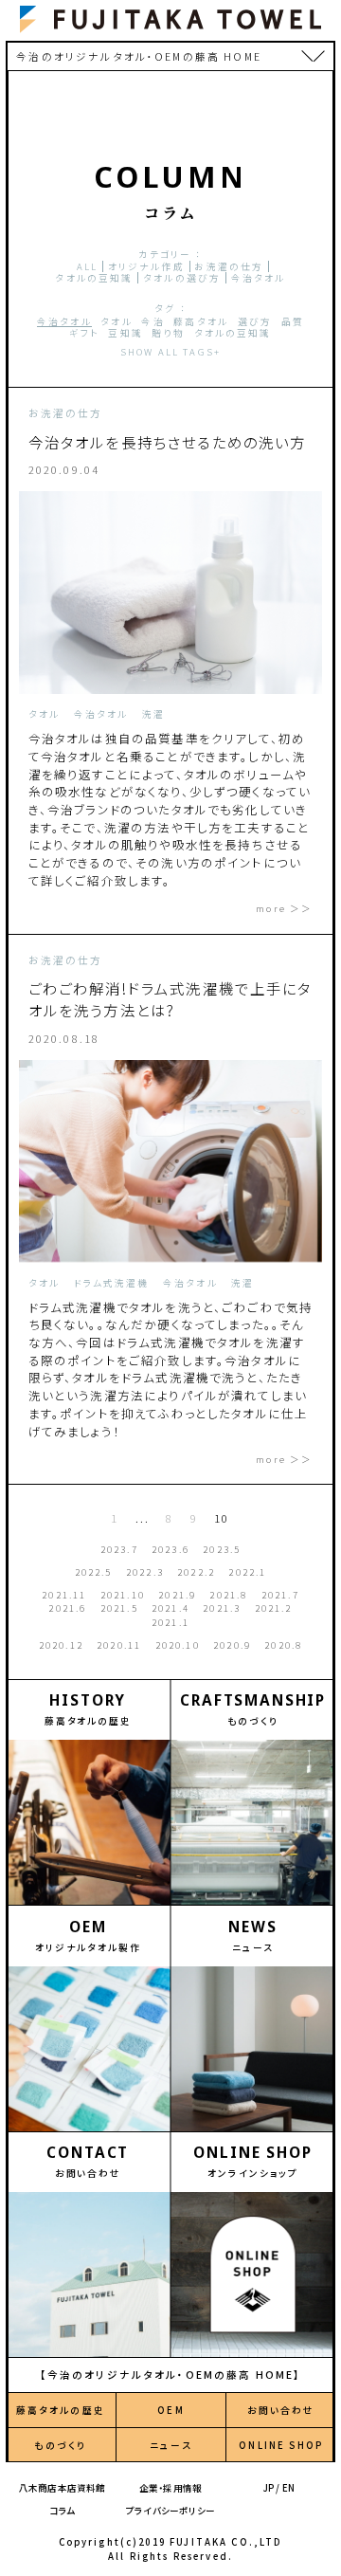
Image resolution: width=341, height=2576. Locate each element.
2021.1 (170, 1622)
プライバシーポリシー (170, 2511)
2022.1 (247, 1572)
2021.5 (119, 1608)
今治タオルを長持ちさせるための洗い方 (168, 442)
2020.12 (61, 1645)
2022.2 (196, 1572)
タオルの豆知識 (94, 278)
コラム (63, 2511)
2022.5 (94, 1572)
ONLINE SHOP (281, 2445)
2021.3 (222, 1608)
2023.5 (222, 1549)
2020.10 (178, 1645)
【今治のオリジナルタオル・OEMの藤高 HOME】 (171, 2375)
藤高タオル (201, 321)
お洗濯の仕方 (229, 266)
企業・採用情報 (170, 2488)
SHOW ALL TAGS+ (170, 352)
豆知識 (125, 333)
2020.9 (232, 1645)
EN (288, 2488)
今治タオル (259, 278)
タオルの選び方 (182, 278)
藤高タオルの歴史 (61, 2410)
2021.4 (170, 1608)
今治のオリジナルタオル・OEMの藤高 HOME (138, 56)
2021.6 (67, 1608)
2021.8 (228, 1595)
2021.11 (64, 1595)
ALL (87, 266)
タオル (116, 321)
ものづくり (60, 2445)
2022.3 (145, 1572)
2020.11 (119, 1645)
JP (269, 2488)
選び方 (255, 321)
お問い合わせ (281, 2410)
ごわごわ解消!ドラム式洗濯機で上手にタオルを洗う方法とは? (170, 999)
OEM (170, 2410)
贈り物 (168, 333)
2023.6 (170, 1549)
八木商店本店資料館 (63, 2488)
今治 (153, 321)
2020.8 (283, 1645)
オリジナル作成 (146, 266)
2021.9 (177, 1595)
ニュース (171, 2445)
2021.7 (280, 1595)
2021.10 (123, 1595)
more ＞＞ (284, 908)
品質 (293, 321)
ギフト (84, 333)
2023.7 (119, 1549)
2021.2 (274, 1608)
